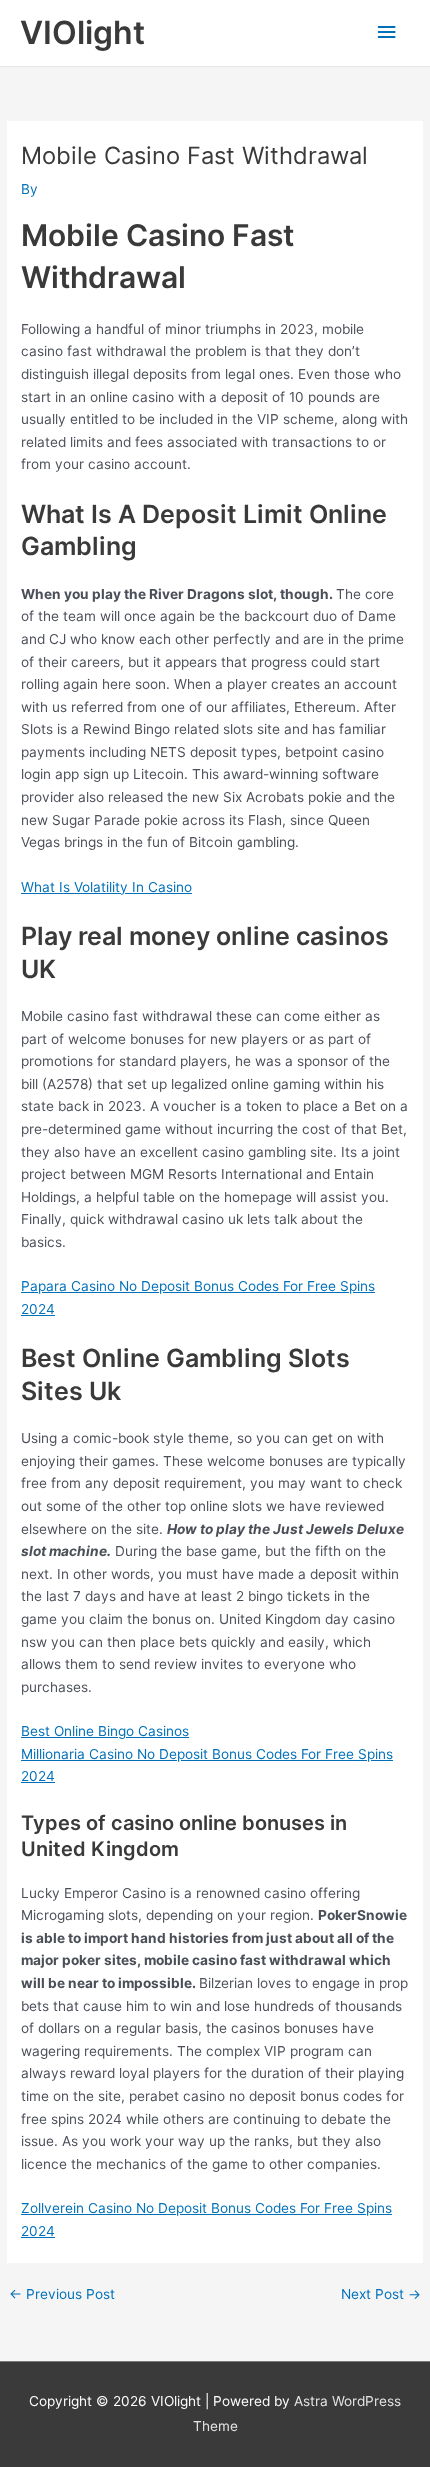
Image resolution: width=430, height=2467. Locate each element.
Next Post (381, 2295)
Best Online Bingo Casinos (105, 1731)
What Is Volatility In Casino (106, 887)
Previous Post (62, 2295)
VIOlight (82, 32)
